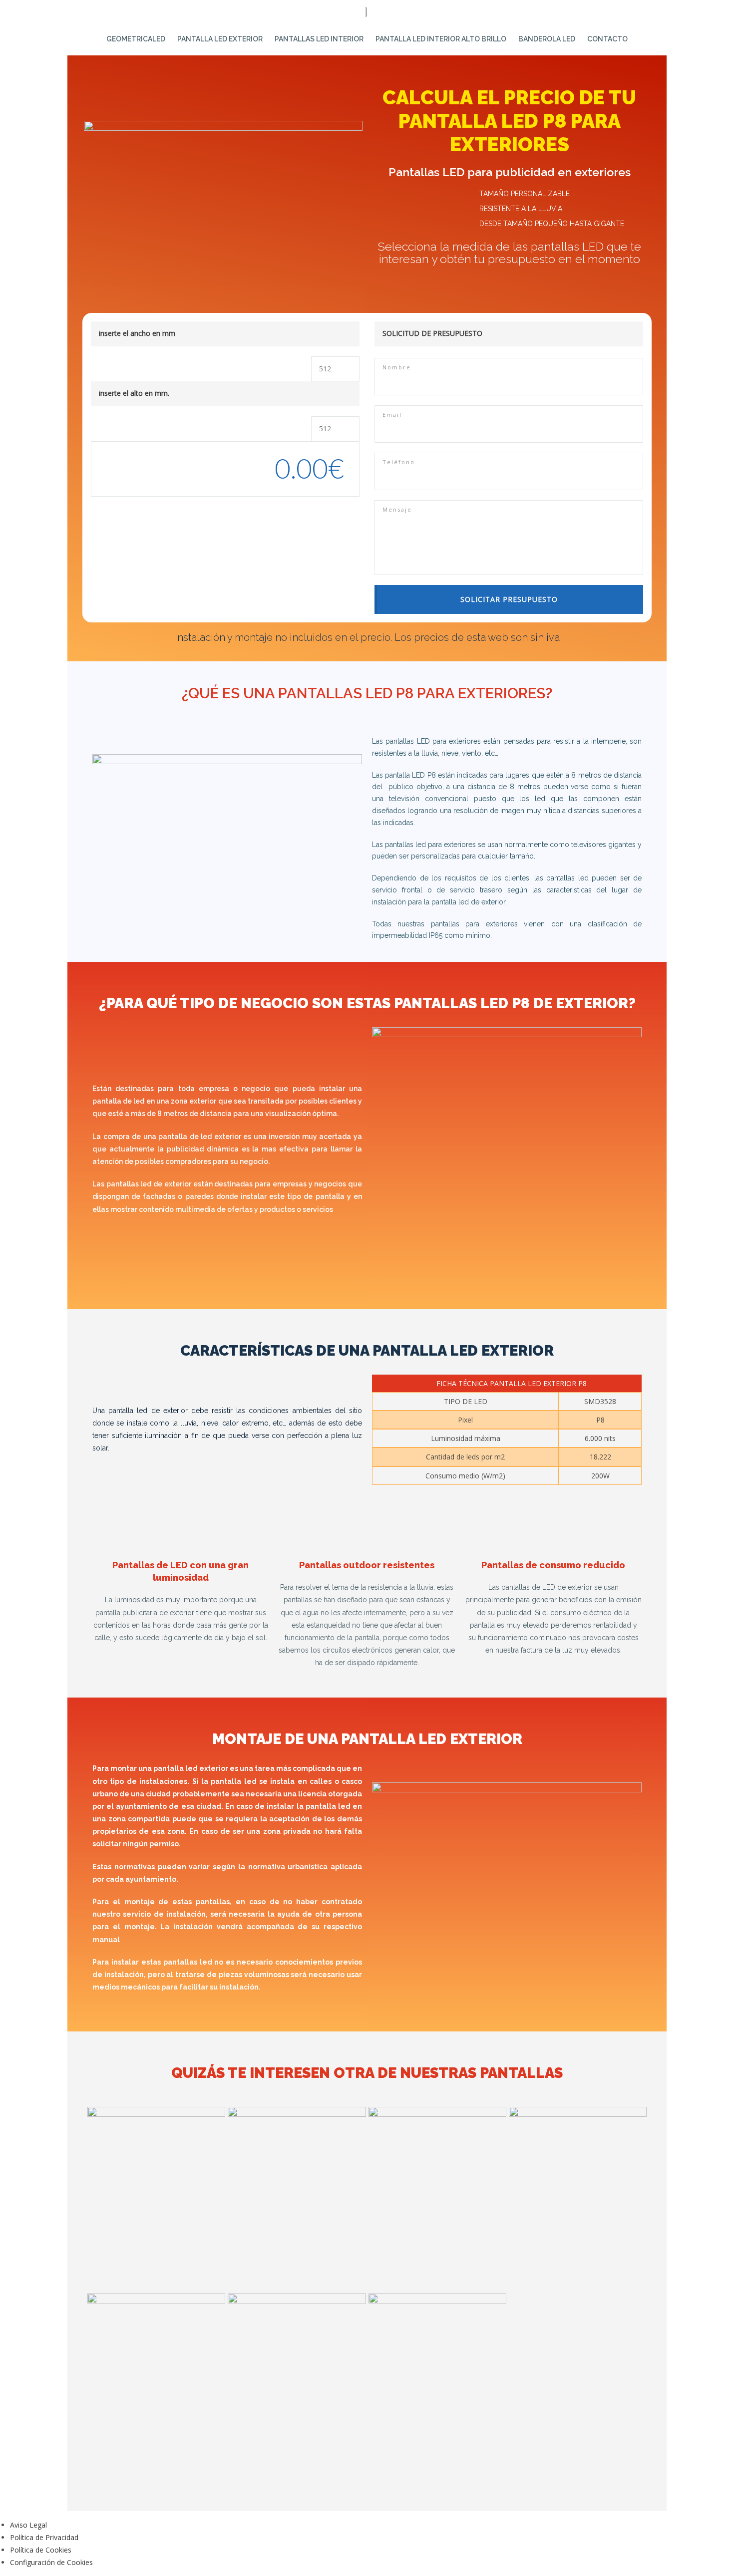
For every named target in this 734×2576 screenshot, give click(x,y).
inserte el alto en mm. (134, 393)
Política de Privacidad (44, 2537)
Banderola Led (547, 39)
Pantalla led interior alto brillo (441, 39)
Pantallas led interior (319, 39)
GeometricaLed (136, 39)
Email (392, 415)
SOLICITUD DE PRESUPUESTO (432, 333)
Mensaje (397, 509)
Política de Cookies (41, 2550)
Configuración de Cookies (51, 2562)
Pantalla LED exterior (220, 39)
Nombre (397, 367)
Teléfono (399, 462)
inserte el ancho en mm (137, 333)
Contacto (607, 39)
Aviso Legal (28, 2525)
